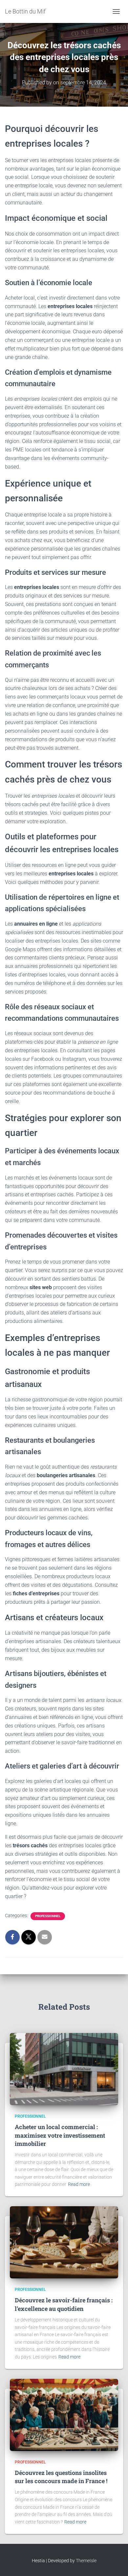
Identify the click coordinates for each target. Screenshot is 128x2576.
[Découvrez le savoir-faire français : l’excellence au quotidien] (64, 2242)
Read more (79, 2184)
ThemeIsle (86, 2561)
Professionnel (48, 1916)
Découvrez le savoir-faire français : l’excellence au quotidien (64, 2304)
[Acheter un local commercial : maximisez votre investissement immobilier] (64, 2069)
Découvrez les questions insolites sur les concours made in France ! (61, 2477)
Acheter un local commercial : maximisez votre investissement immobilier (60, 2135)
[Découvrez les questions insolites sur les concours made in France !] (64, 2414)
